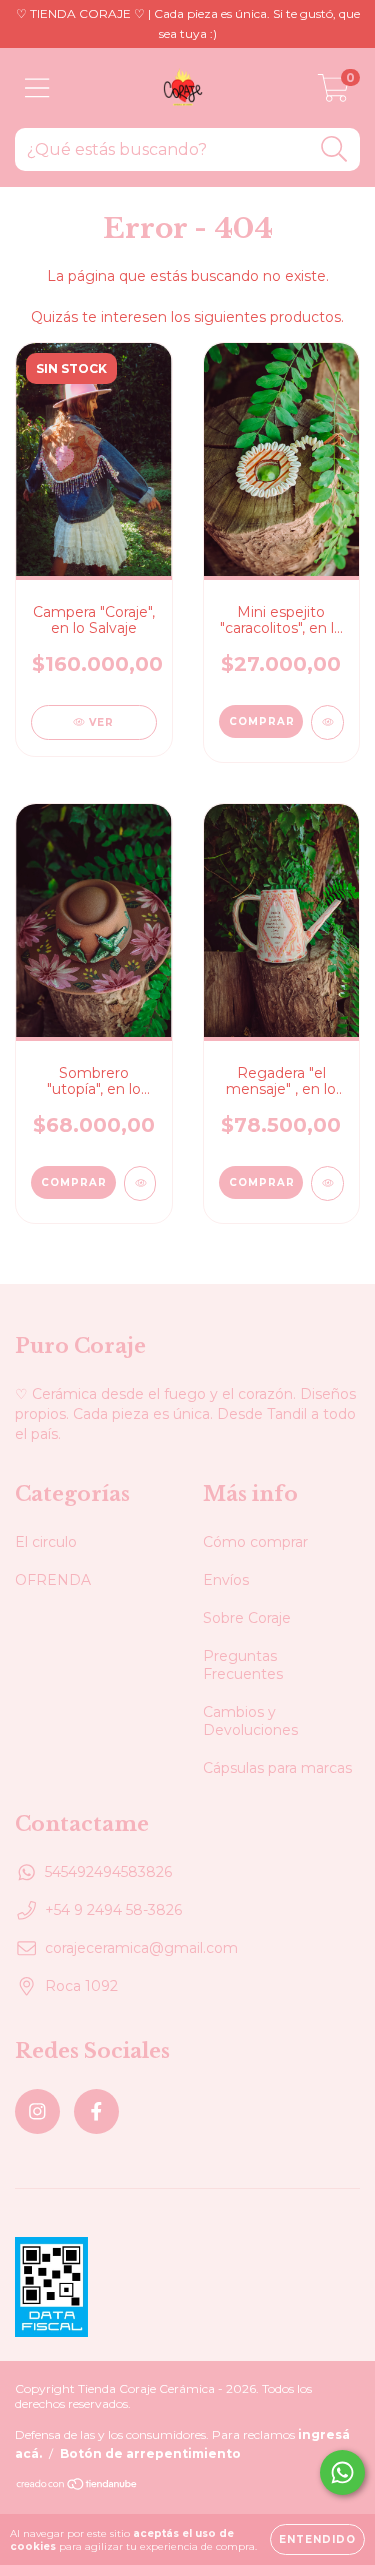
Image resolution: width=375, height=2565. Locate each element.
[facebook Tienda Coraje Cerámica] (96, 2111)
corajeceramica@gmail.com (141, 1948)
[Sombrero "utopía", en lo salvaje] (140, 1183)
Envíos (226, 1580)
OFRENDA (53, 1580)
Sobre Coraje (247, 1618)
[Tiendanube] (77, 2486)
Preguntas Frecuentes (243, 1665)
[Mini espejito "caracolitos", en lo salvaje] (327, 722)
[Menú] (37, 88)
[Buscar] (334, 149)
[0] (333, 93)
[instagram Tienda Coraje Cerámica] (37, 2111)
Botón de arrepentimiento (150, 2453)
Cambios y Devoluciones (250, 1721)
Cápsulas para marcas (277, 1768)
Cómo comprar (255, 1542)
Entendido (317, 2539)
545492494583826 (108, 1872)
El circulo (46, 1542)
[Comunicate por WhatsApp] (342, 2472)
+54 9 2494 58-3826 (113, 1910)
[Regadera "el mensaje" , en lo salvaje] (327, 1183)
